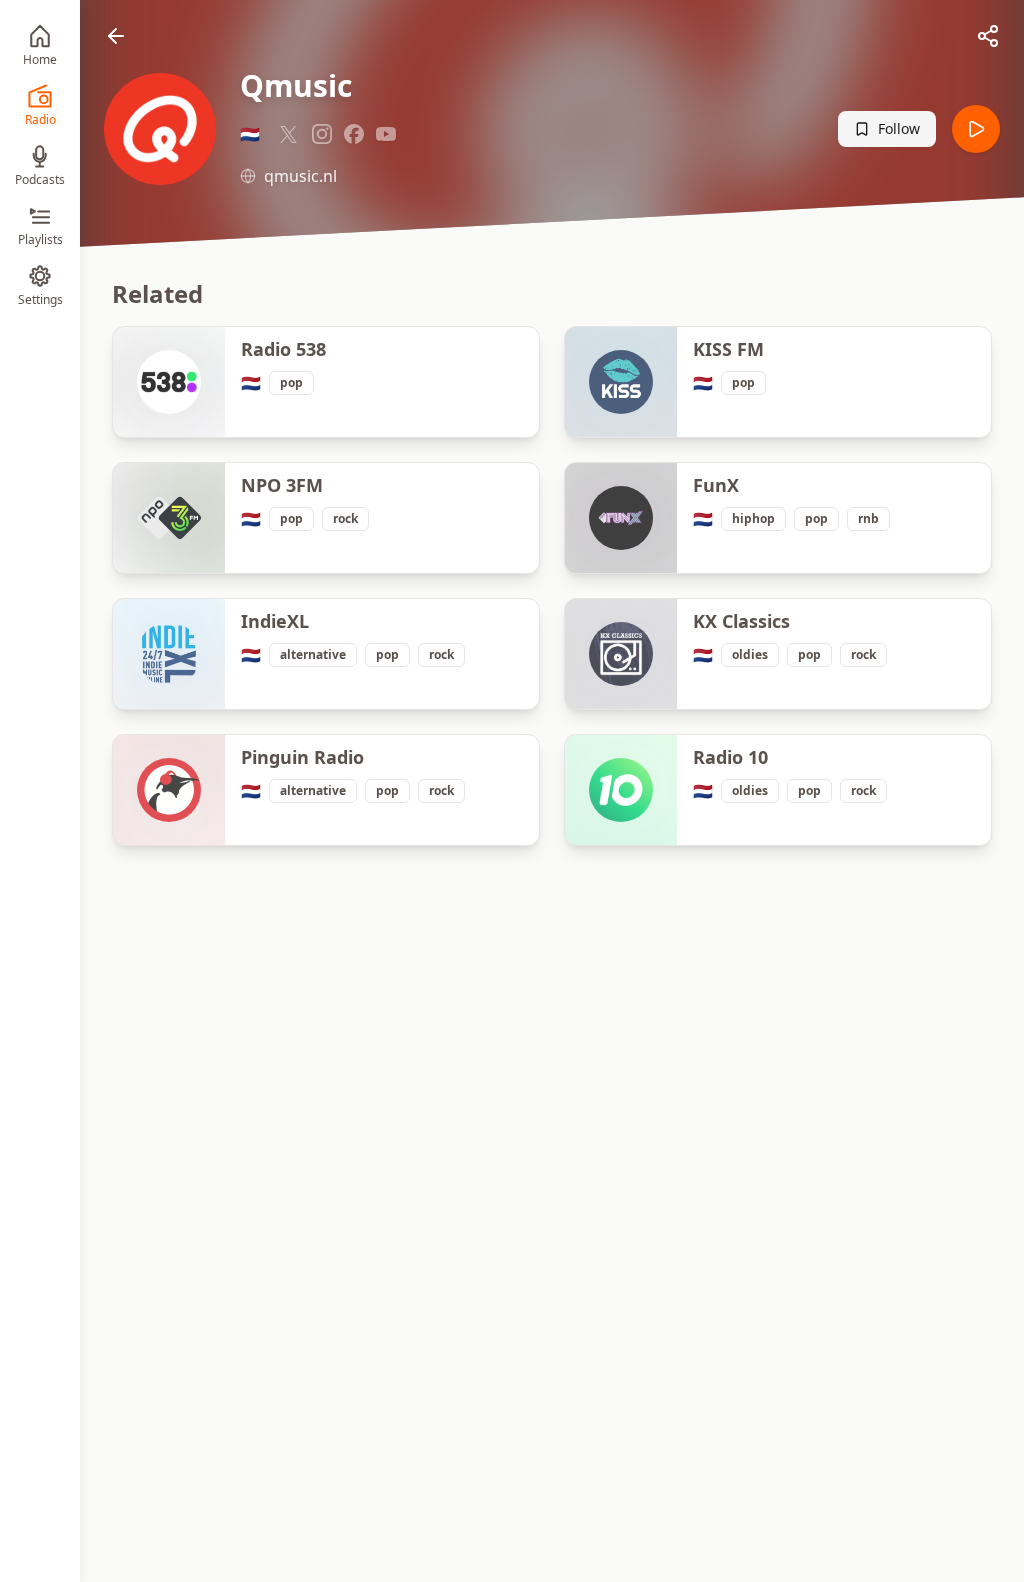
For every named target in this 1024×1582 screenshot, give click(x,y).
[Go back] (116, 36)
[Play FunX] (621, 518)
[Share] (988, 36)
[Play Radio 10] (621, 790)
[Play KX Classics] (621, 654)
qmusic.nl (300, 176)
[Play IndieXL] (169, 654)
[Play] (976, 129)
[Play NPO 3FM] (169, 518)
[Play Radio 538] (169, 382)
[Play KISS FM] (621, 382)
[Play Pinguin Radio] (169, 790)
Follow (899, 128)
